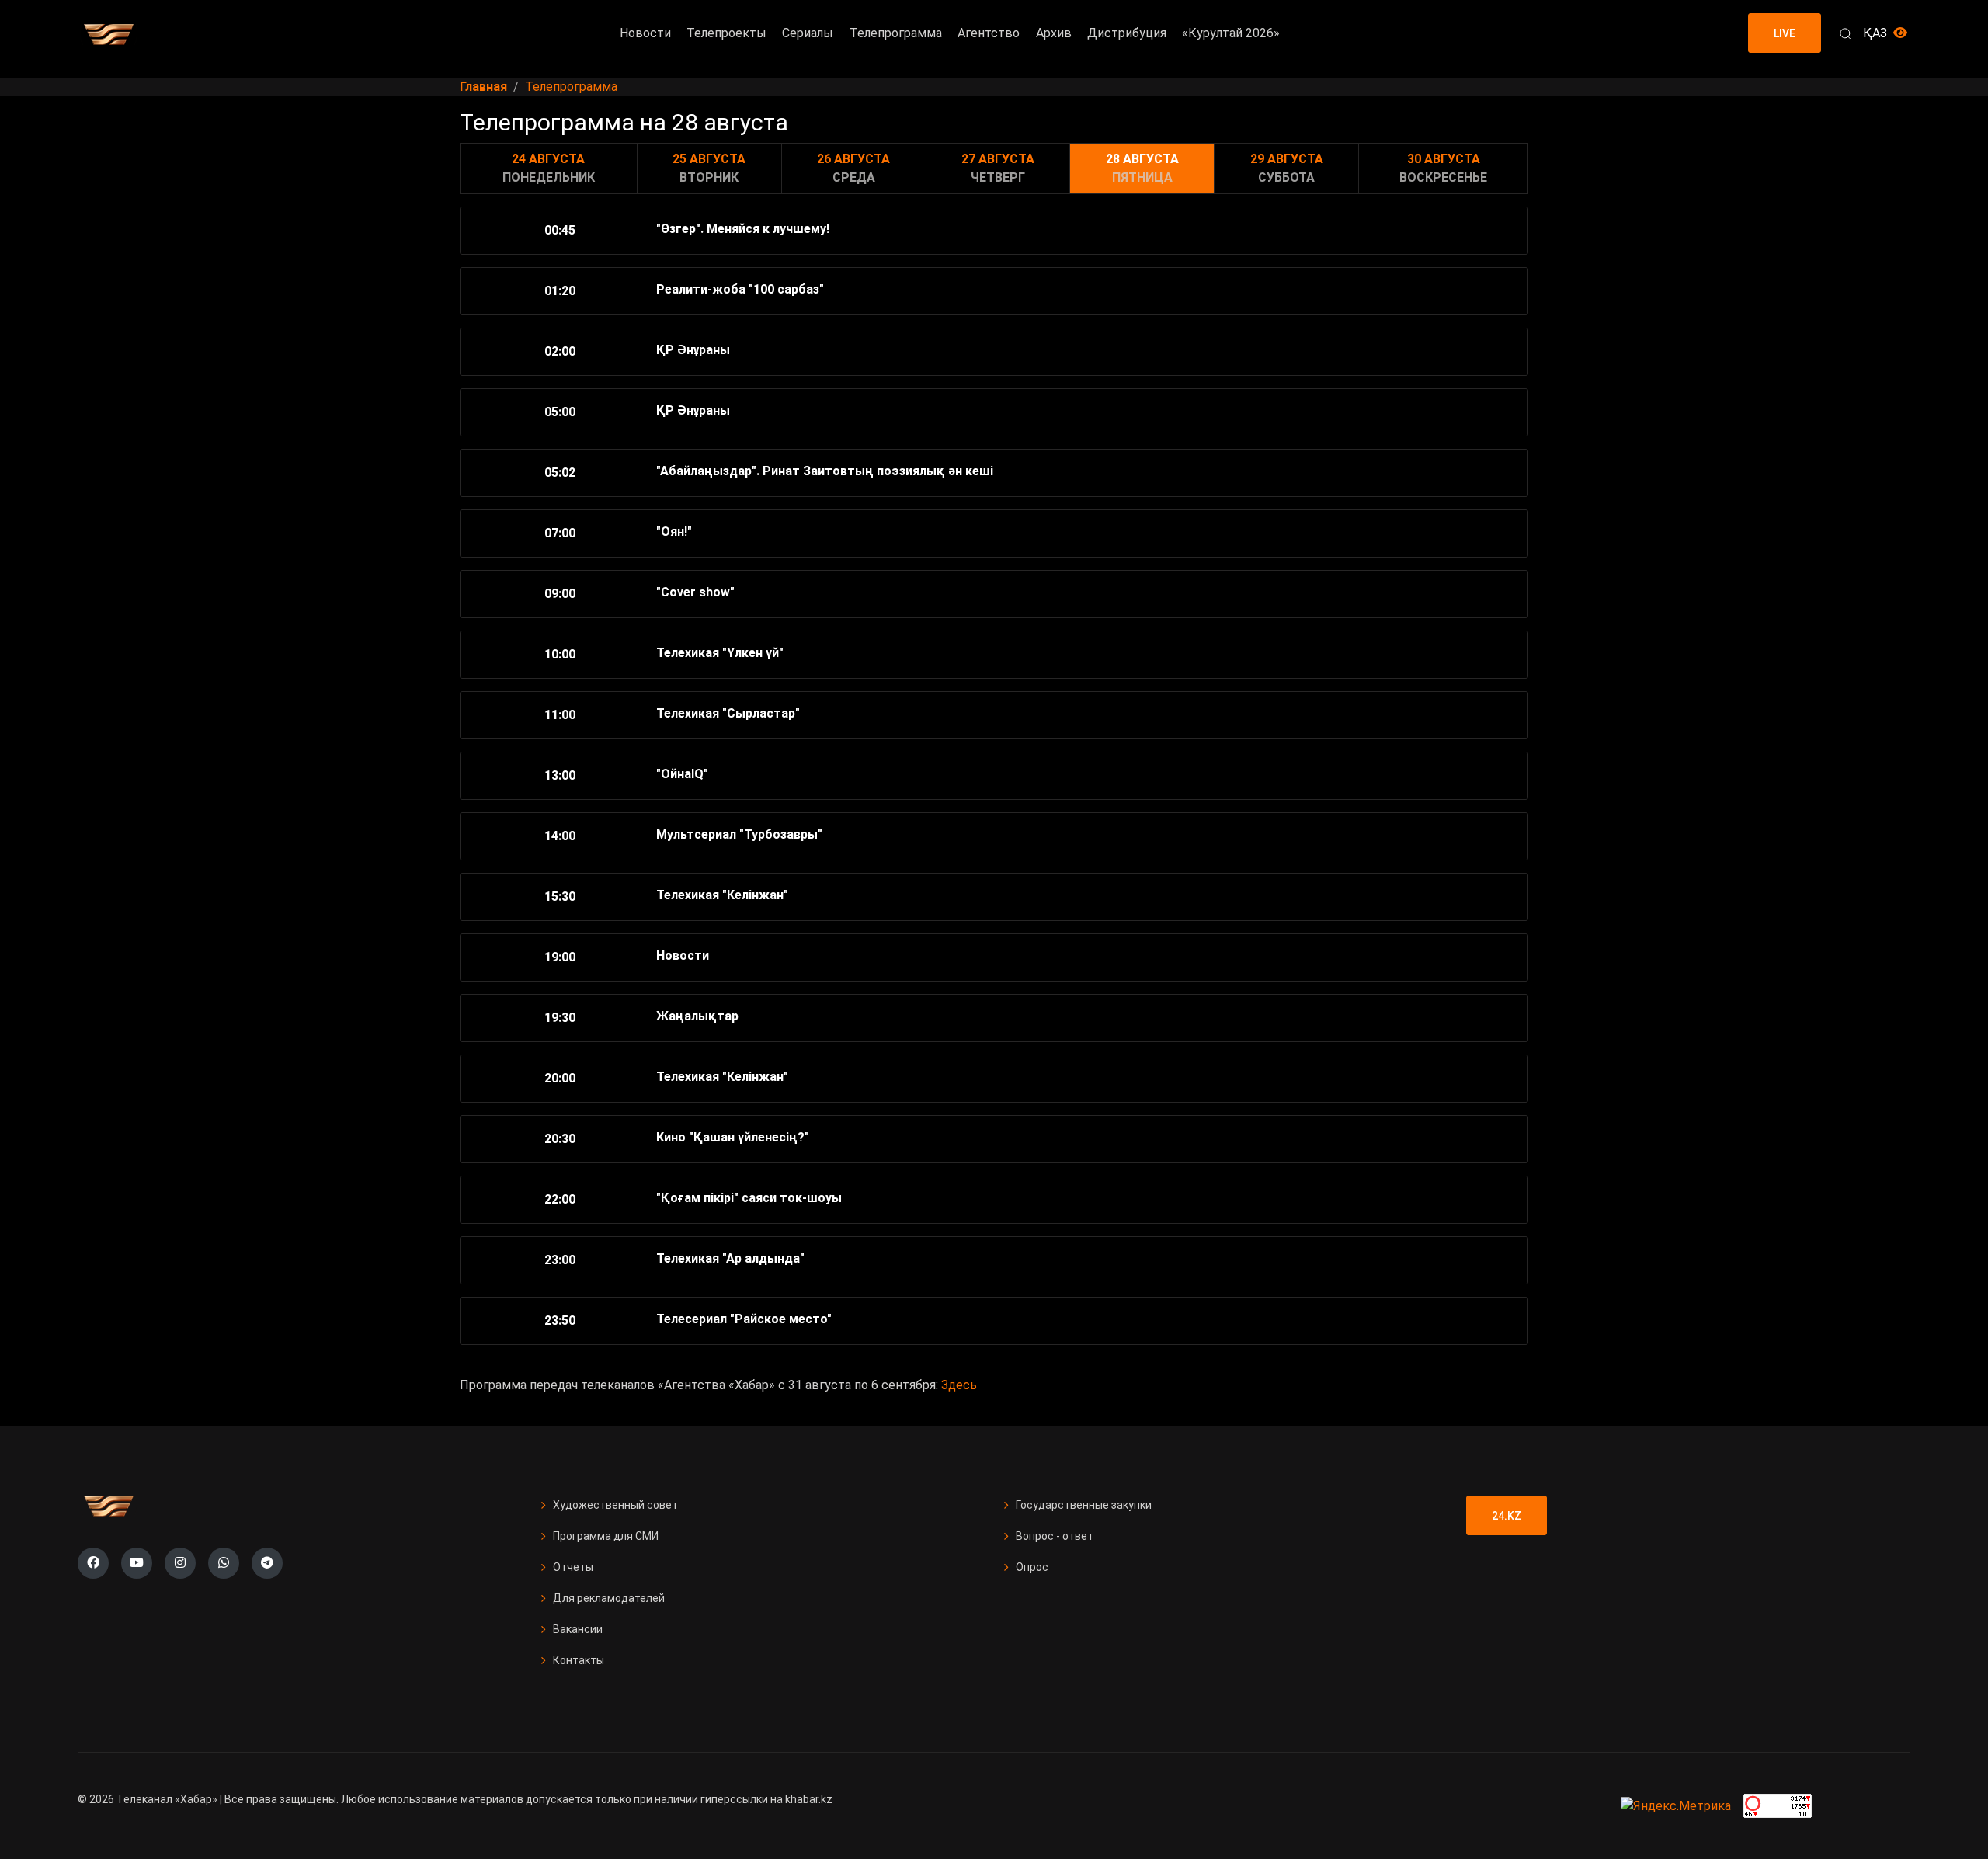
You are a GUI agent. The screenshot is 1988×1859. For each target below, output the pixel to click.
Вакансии (578, 1629)
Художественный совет (615, 1505)
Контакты (579, 1660)
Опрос (1032, 1567)
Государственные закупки (1084, 1505)
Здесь (959, 1385)
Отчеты (573, 1567)
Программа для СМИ (606, 1536)
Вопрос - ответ (1055, 1536)
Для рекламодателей (609, 1598)
